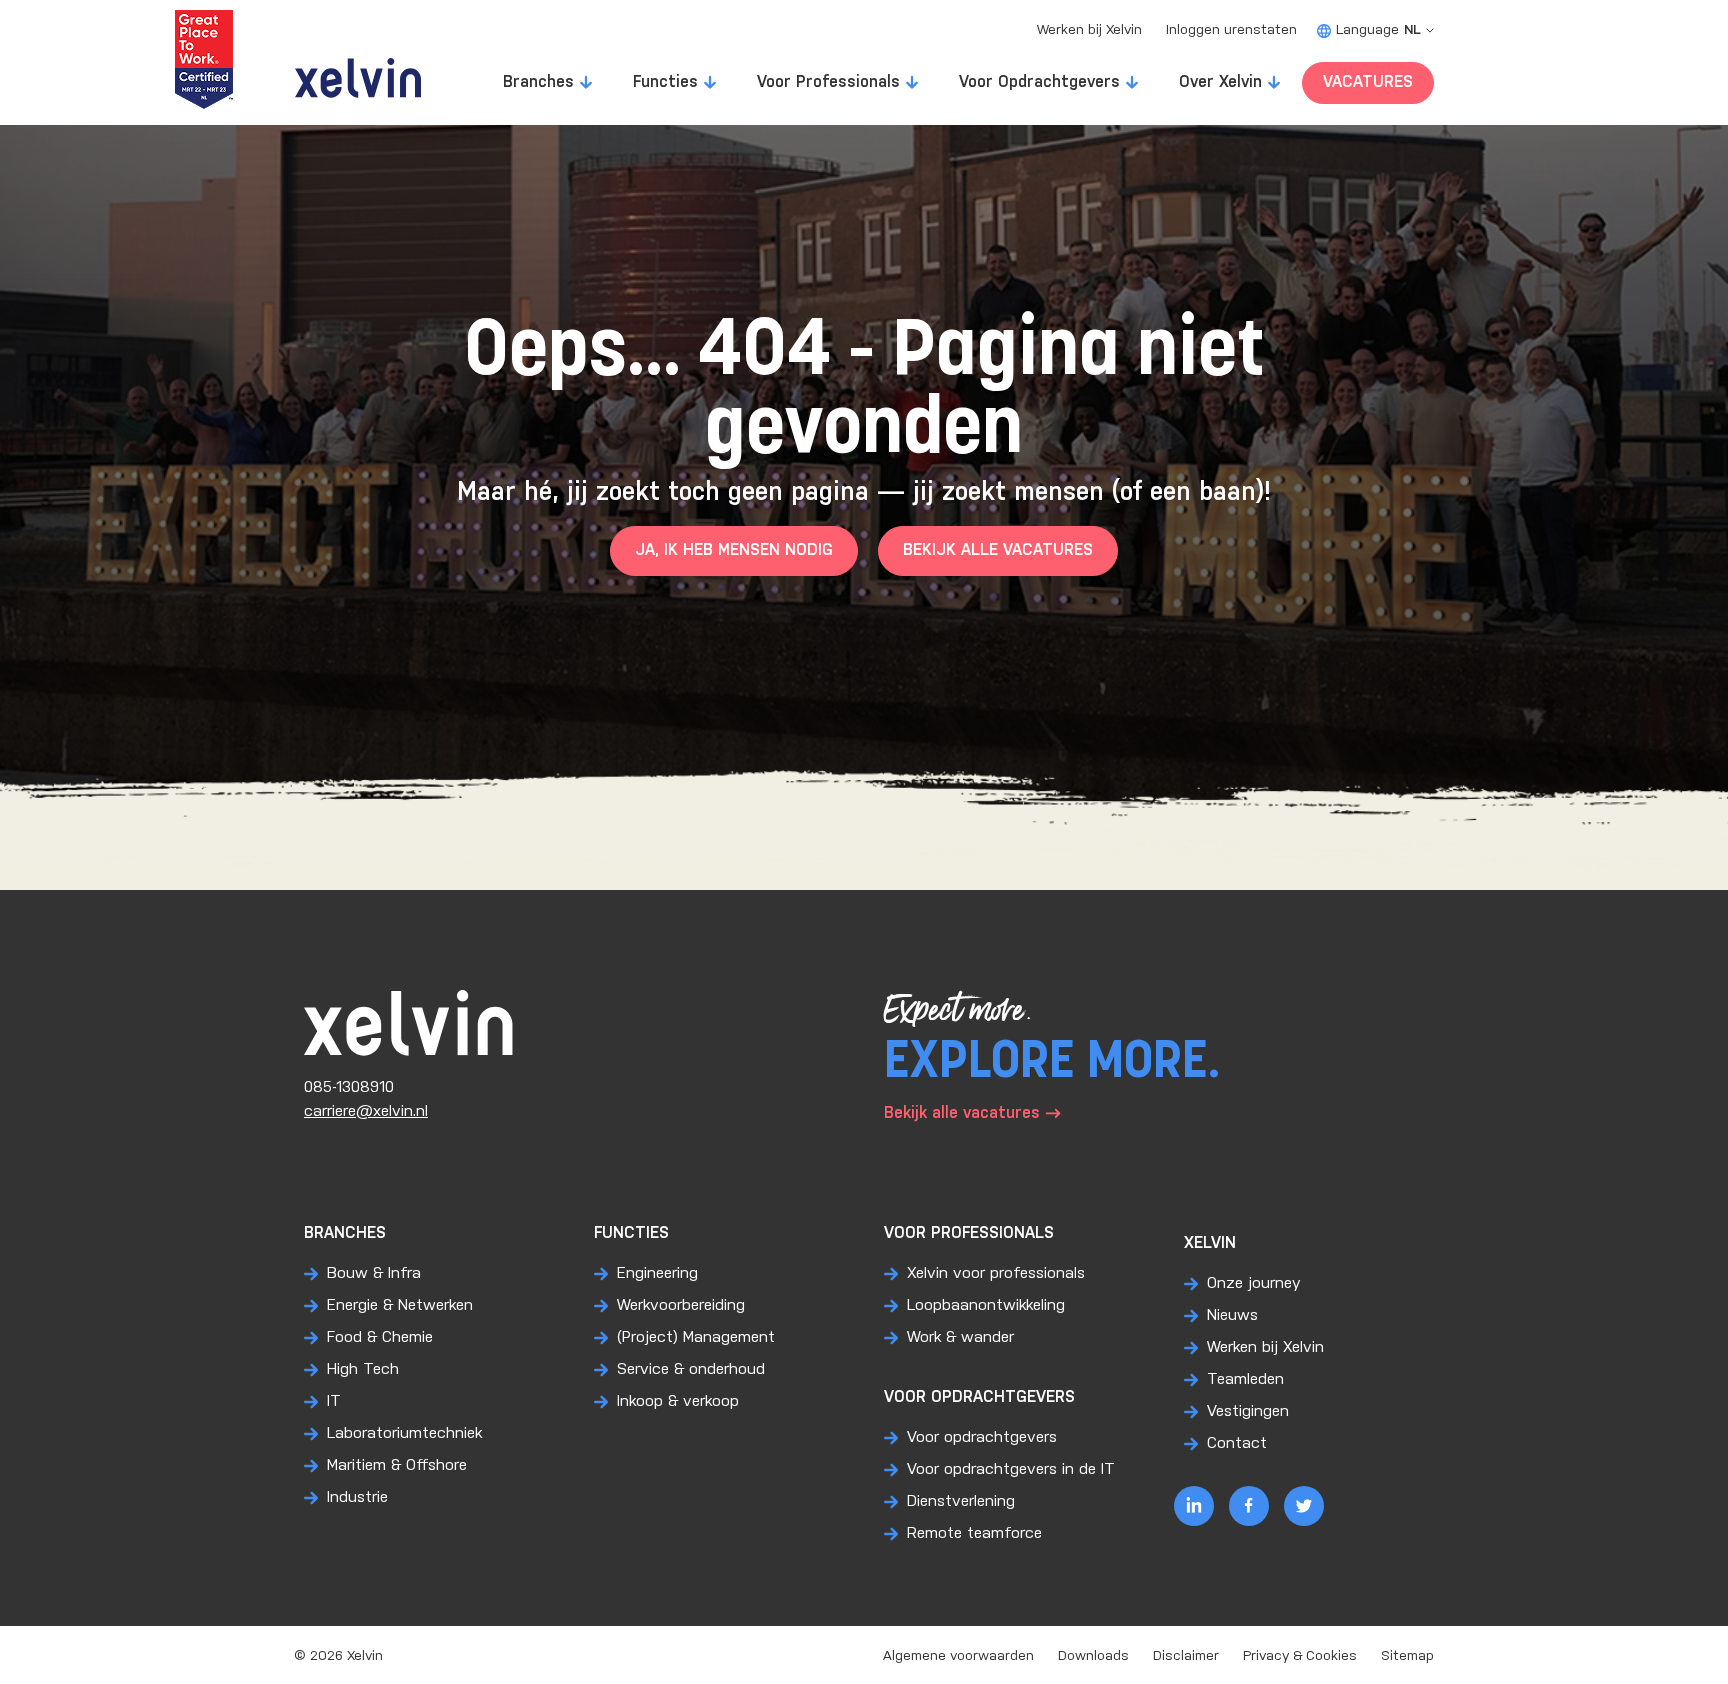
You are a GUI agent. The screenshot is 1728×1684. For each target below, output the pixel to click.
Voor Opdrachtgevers (1039, 82)
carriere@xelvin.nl (366, 1111)
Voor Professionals (828, 82)
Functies (665, 82)
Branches (538, 82)
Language (1378, 30)
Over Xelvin (1220, 82)
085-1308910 (349, 1087)
